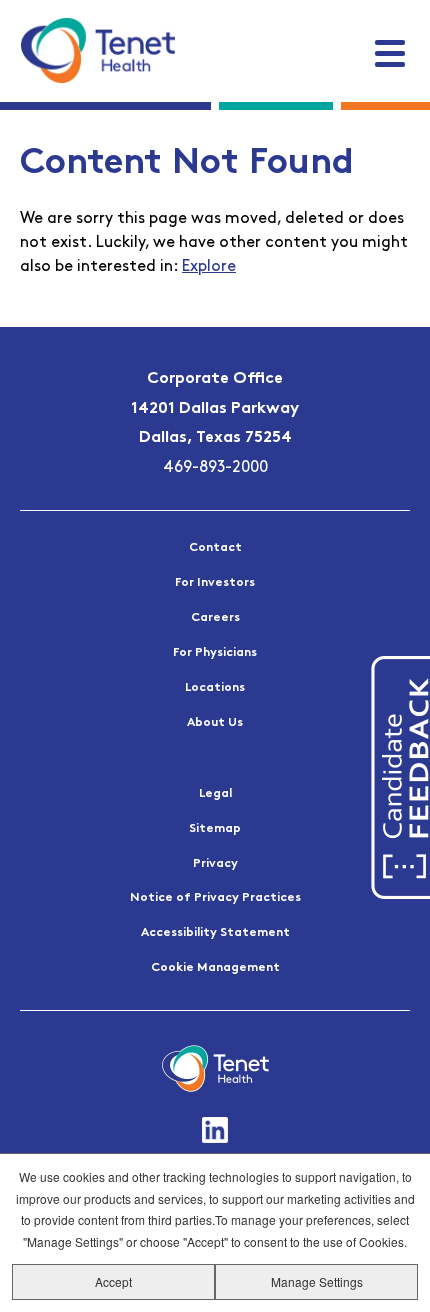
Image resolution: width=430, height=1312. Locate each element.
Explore (209, 267)
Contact (215, 548)
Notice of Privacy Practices (215, 898)
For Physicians (215, 653)
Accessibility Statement (215, 933)
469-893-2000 (215, 468)
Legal (215, 794)
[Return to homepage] (97, 50)
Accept (113, 1281)
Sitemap (215, 829)
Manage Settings (317, 1281)
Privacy (215, 864)
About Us (215, 723)
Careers (215, 618)
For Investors (215, 583)
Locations (215, 688)
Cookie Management (215, 968)
